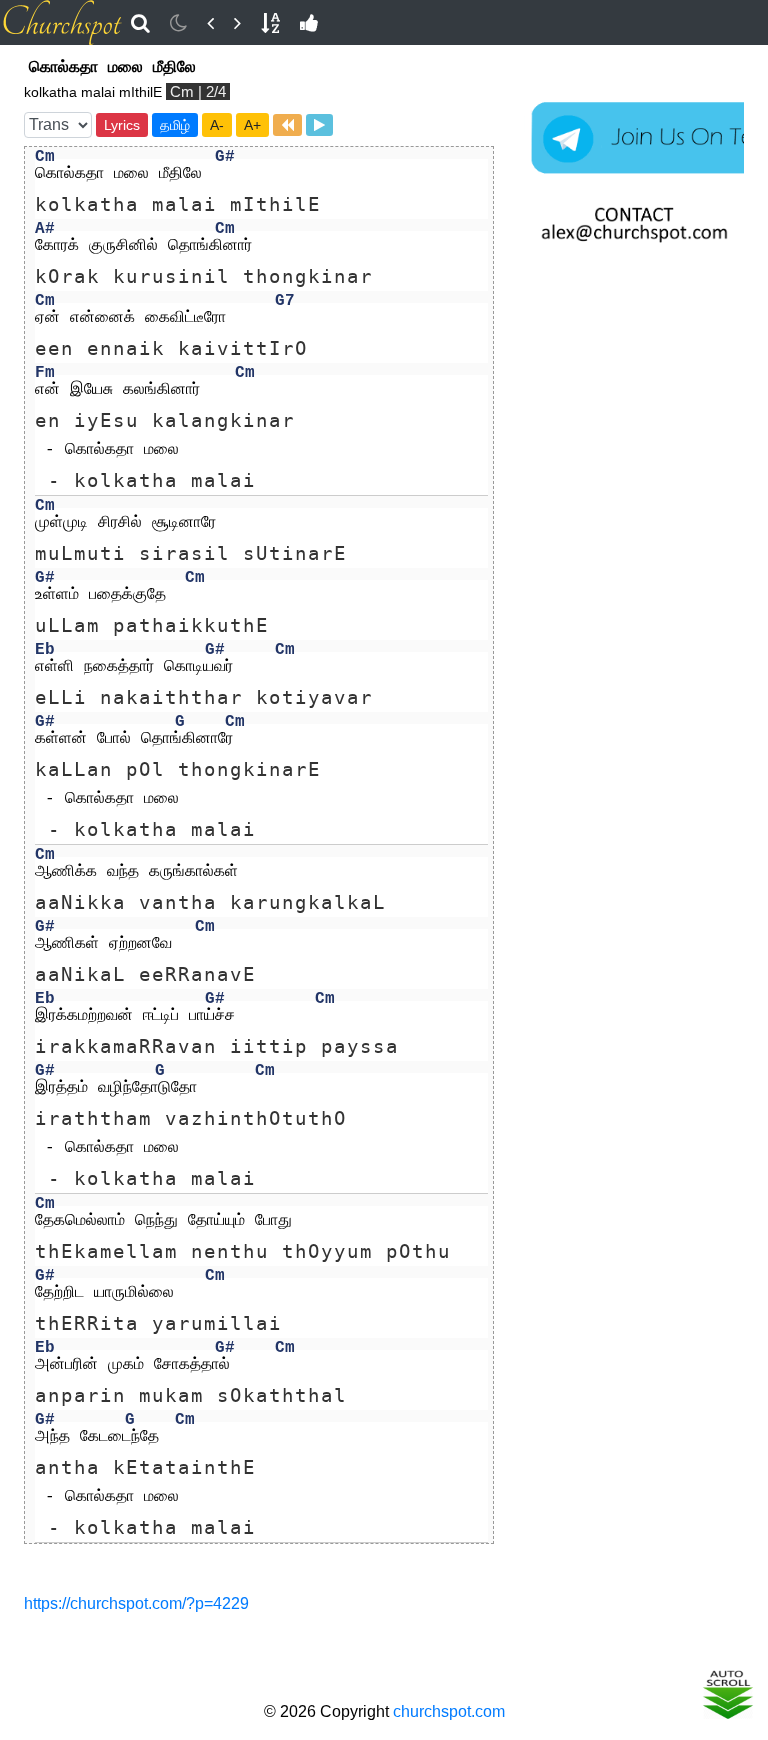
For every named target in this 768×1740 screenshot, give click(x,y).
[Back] (210, 23)
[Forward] (237, 23)
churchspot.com (449, 1711)
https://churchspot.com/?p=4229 (136, 1603)
